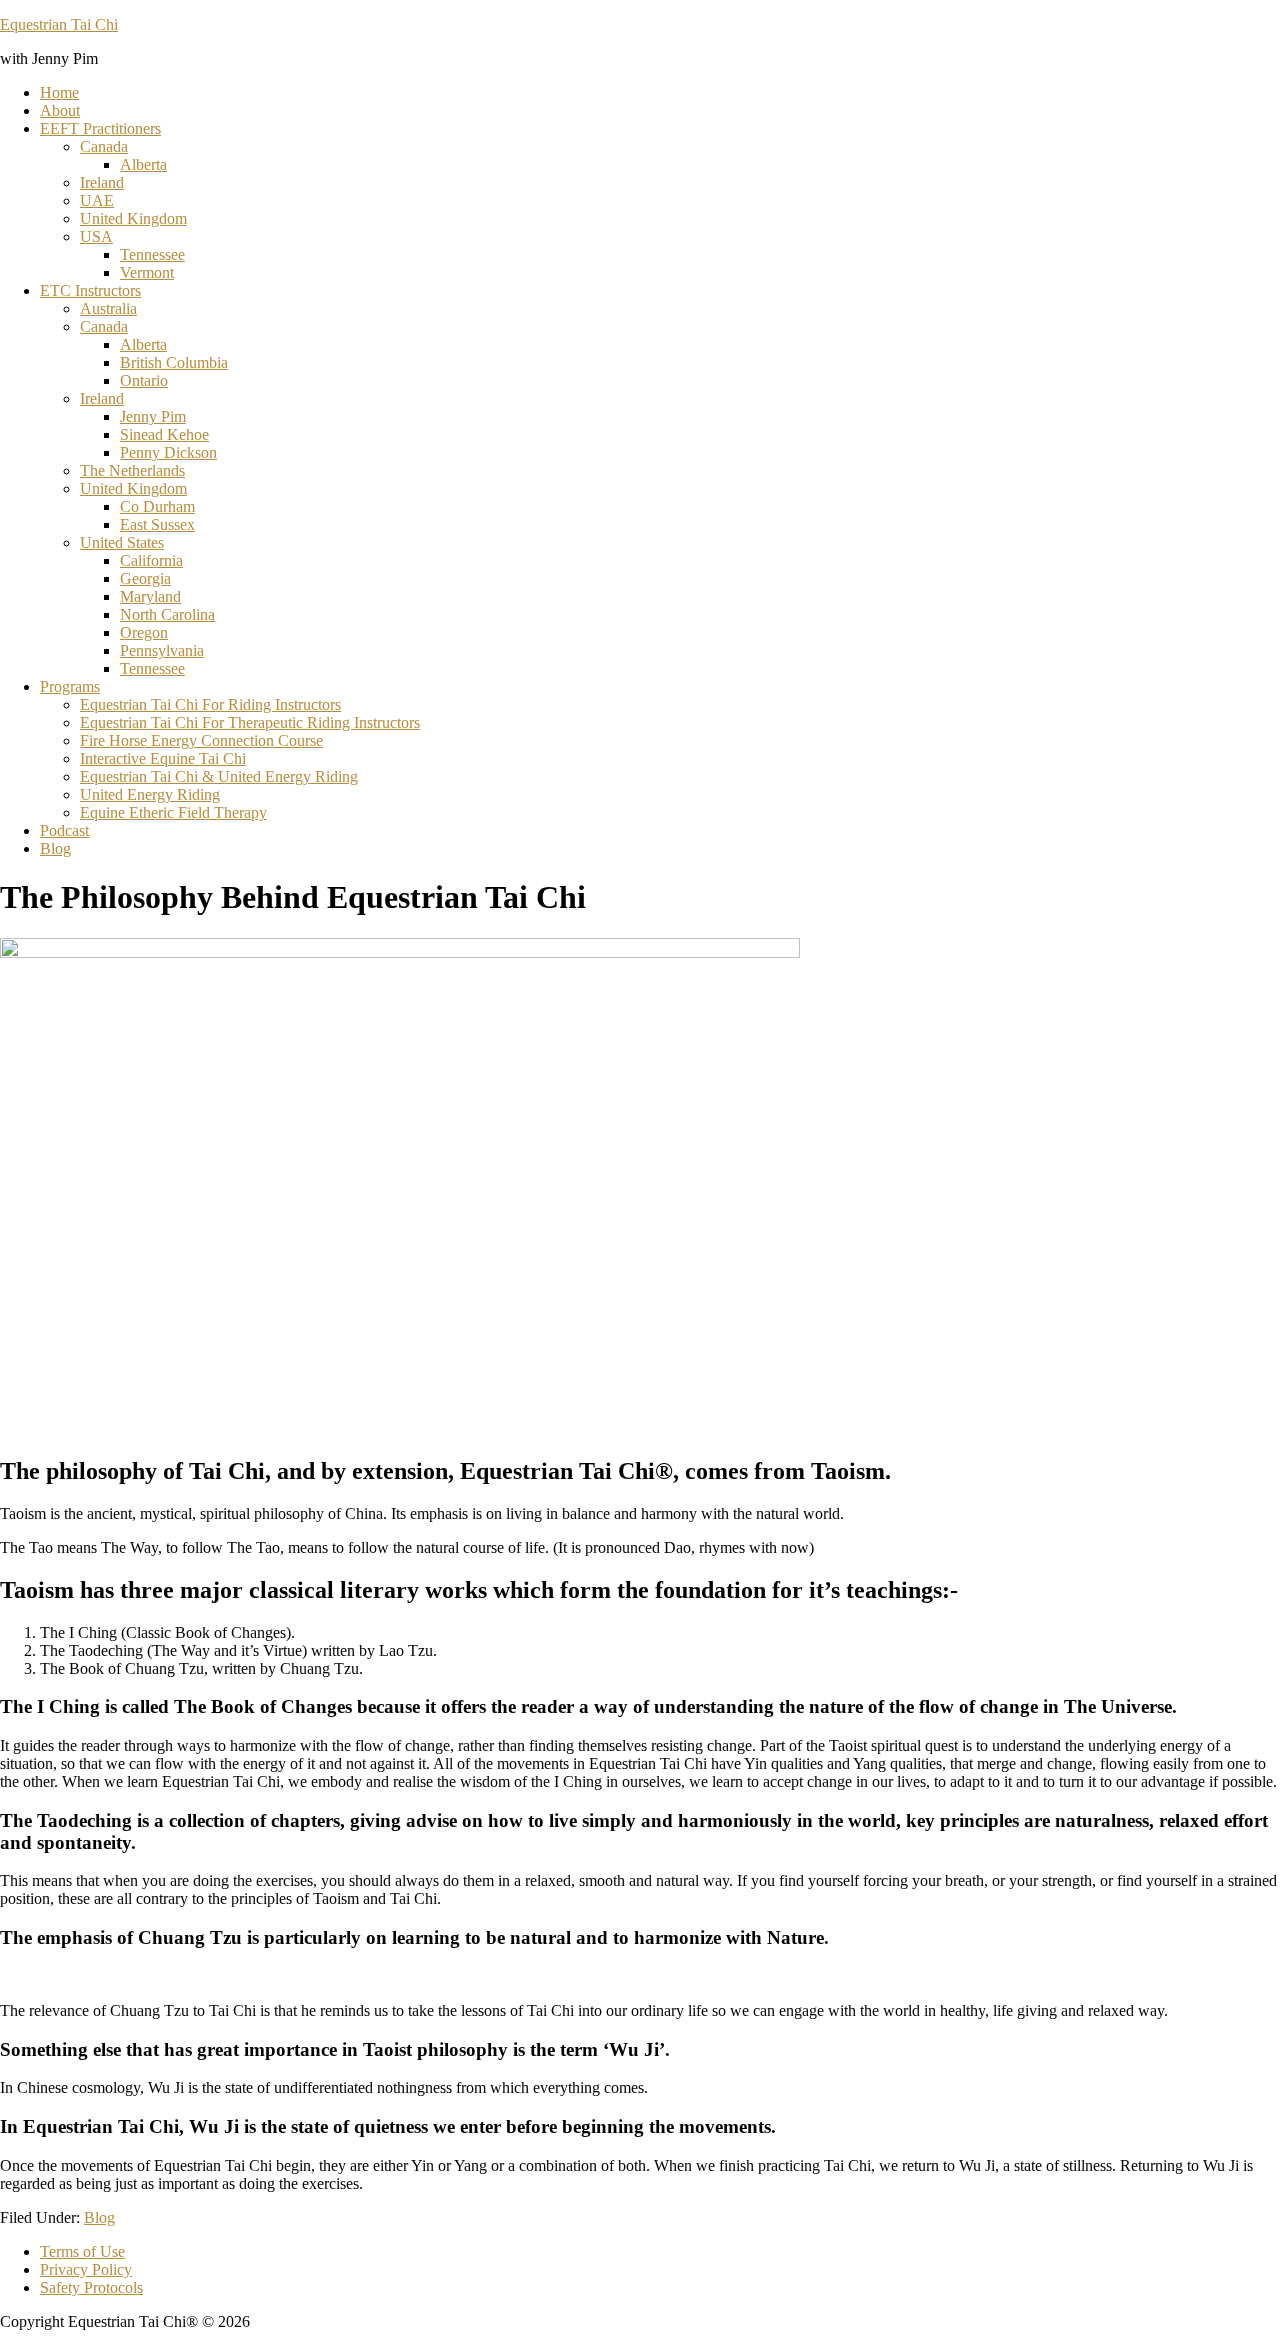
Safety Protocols (91, 2287)
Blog (99, 2217)
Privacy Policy (86, 2269)
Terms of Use (82, 2251)
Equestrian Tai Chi (59, 24)
